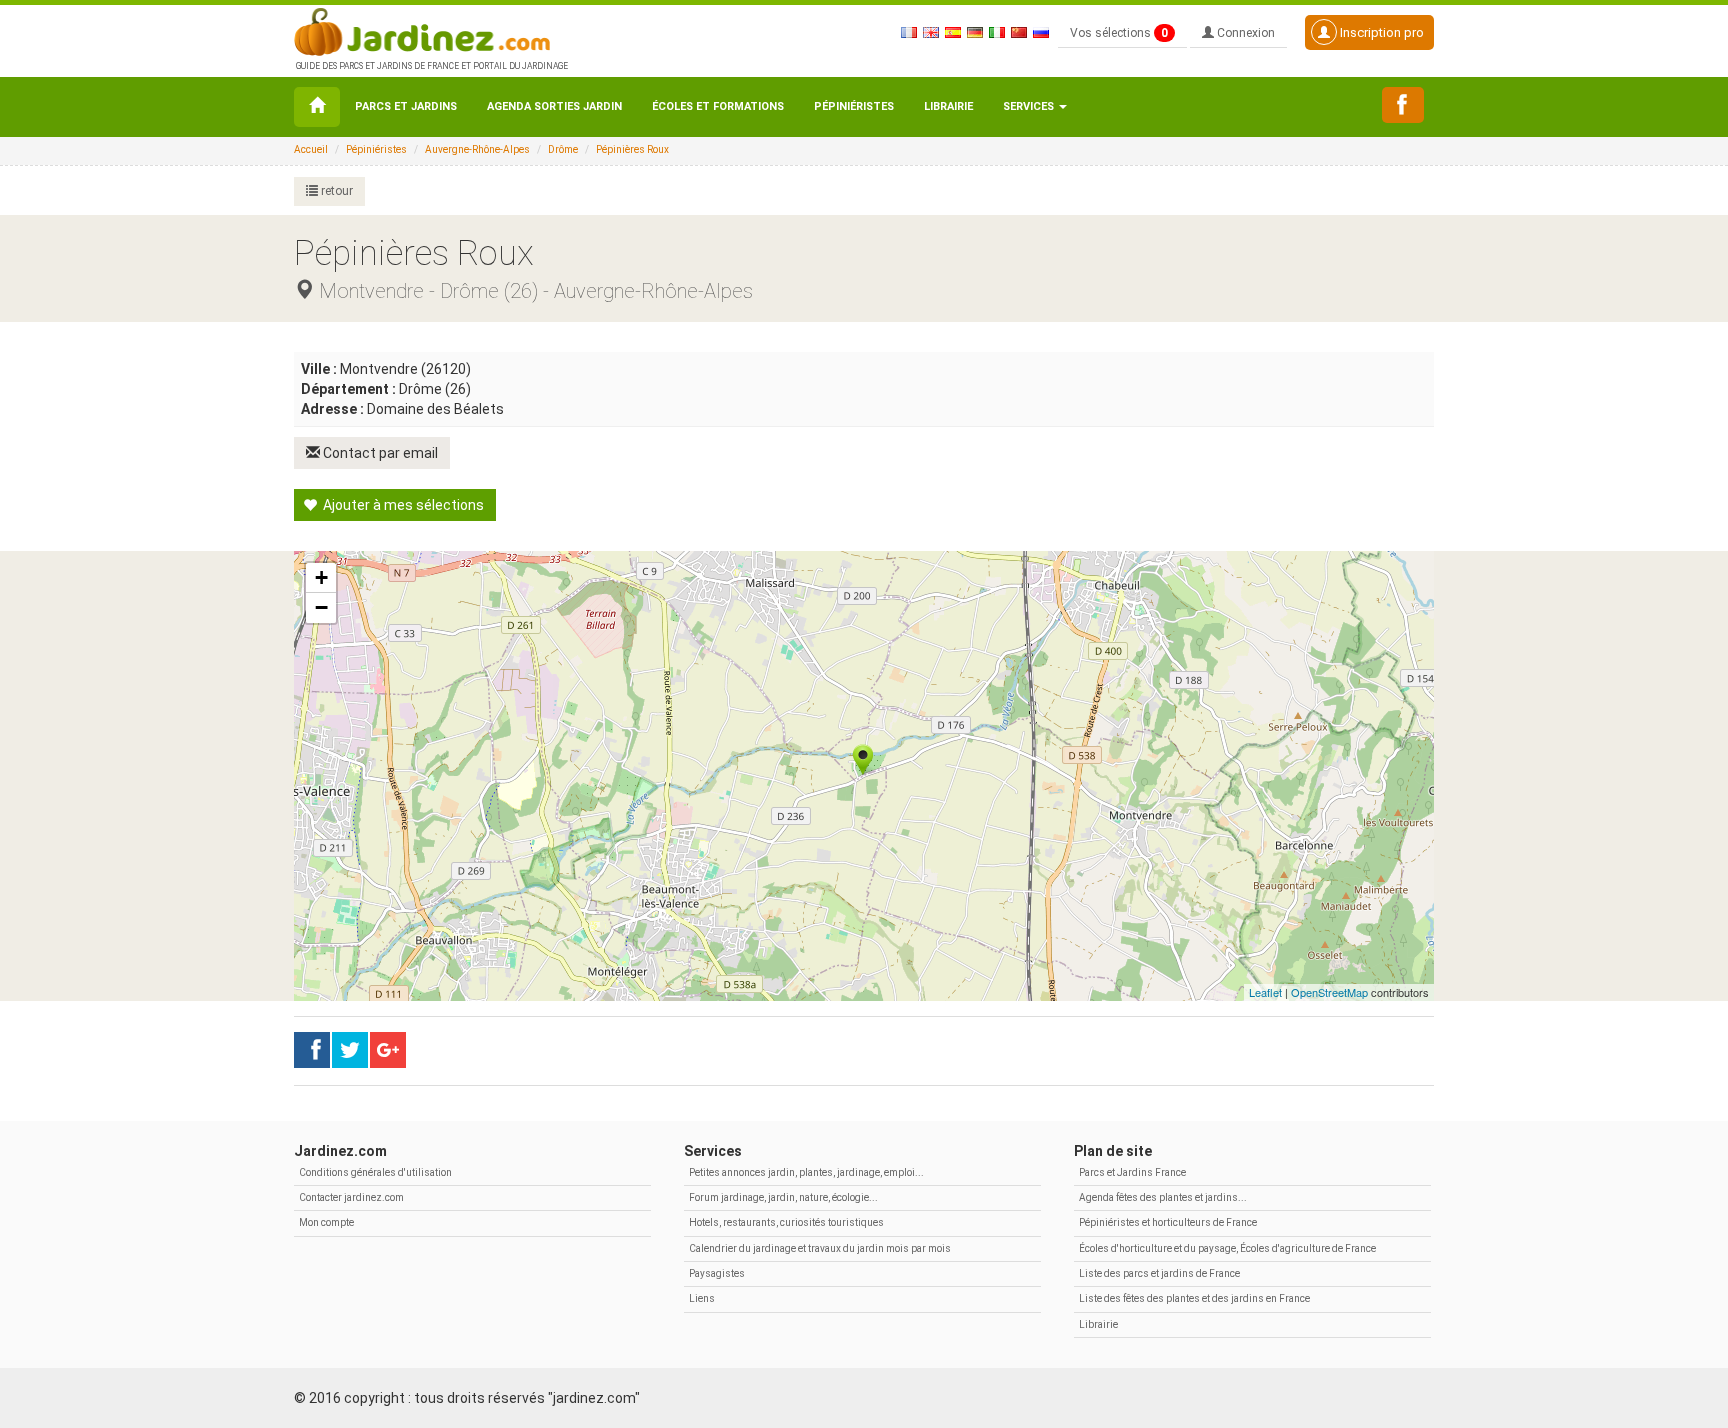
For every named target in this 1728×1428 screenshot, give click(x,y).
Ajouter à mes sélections (402, 505)
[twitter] (388, 1050)
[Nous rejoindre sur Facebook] (1403, 105)
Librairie (948, 106)
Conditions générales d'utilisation (375, 1172)
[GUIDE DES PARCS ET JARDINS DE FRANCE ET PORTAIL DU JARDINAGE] (430, 30)
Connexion (1244, 33)
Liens (702, 1298)
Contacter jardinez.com (351, 1197)
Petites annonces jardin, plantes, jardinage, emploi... (806, 1172)
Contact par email (379, 453)
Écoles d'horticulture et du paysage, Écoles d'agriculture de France (1227, 1248)
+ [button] (321, 577)
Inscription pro (1380, 32)
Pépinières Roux (632, 149)
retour (335, 191)
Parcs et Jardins (406, 106)
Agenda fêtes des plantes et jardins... (1163, 1197)
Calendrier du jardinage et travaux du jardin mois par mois (820, 1248)
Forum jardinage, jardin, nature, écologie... (783, 1197)
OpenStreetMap (1329, 992)
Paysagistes (717, 1273)
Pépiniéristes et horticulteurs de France (1168, 1222)
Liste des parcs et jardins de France (1159, 1273)
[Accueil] (317, 107)
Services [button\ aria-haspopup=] (1030, 106)
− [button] (321, 607)
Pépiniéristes (854, 106)
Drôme (563, 149)
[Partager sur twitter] (350, 1050)
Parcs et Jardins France (1132, 1172)
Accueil (311, 149)
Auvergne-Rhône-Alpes (477, 149)
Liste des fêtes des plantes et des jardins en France (1194, 1298)
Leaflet (1265, 992)
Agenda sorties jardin (554, 106)
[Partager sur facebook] (312, 1050)
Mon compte (326, 1222)
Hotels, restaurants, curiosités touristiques (786, 1222)
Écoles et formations (718, 106)
